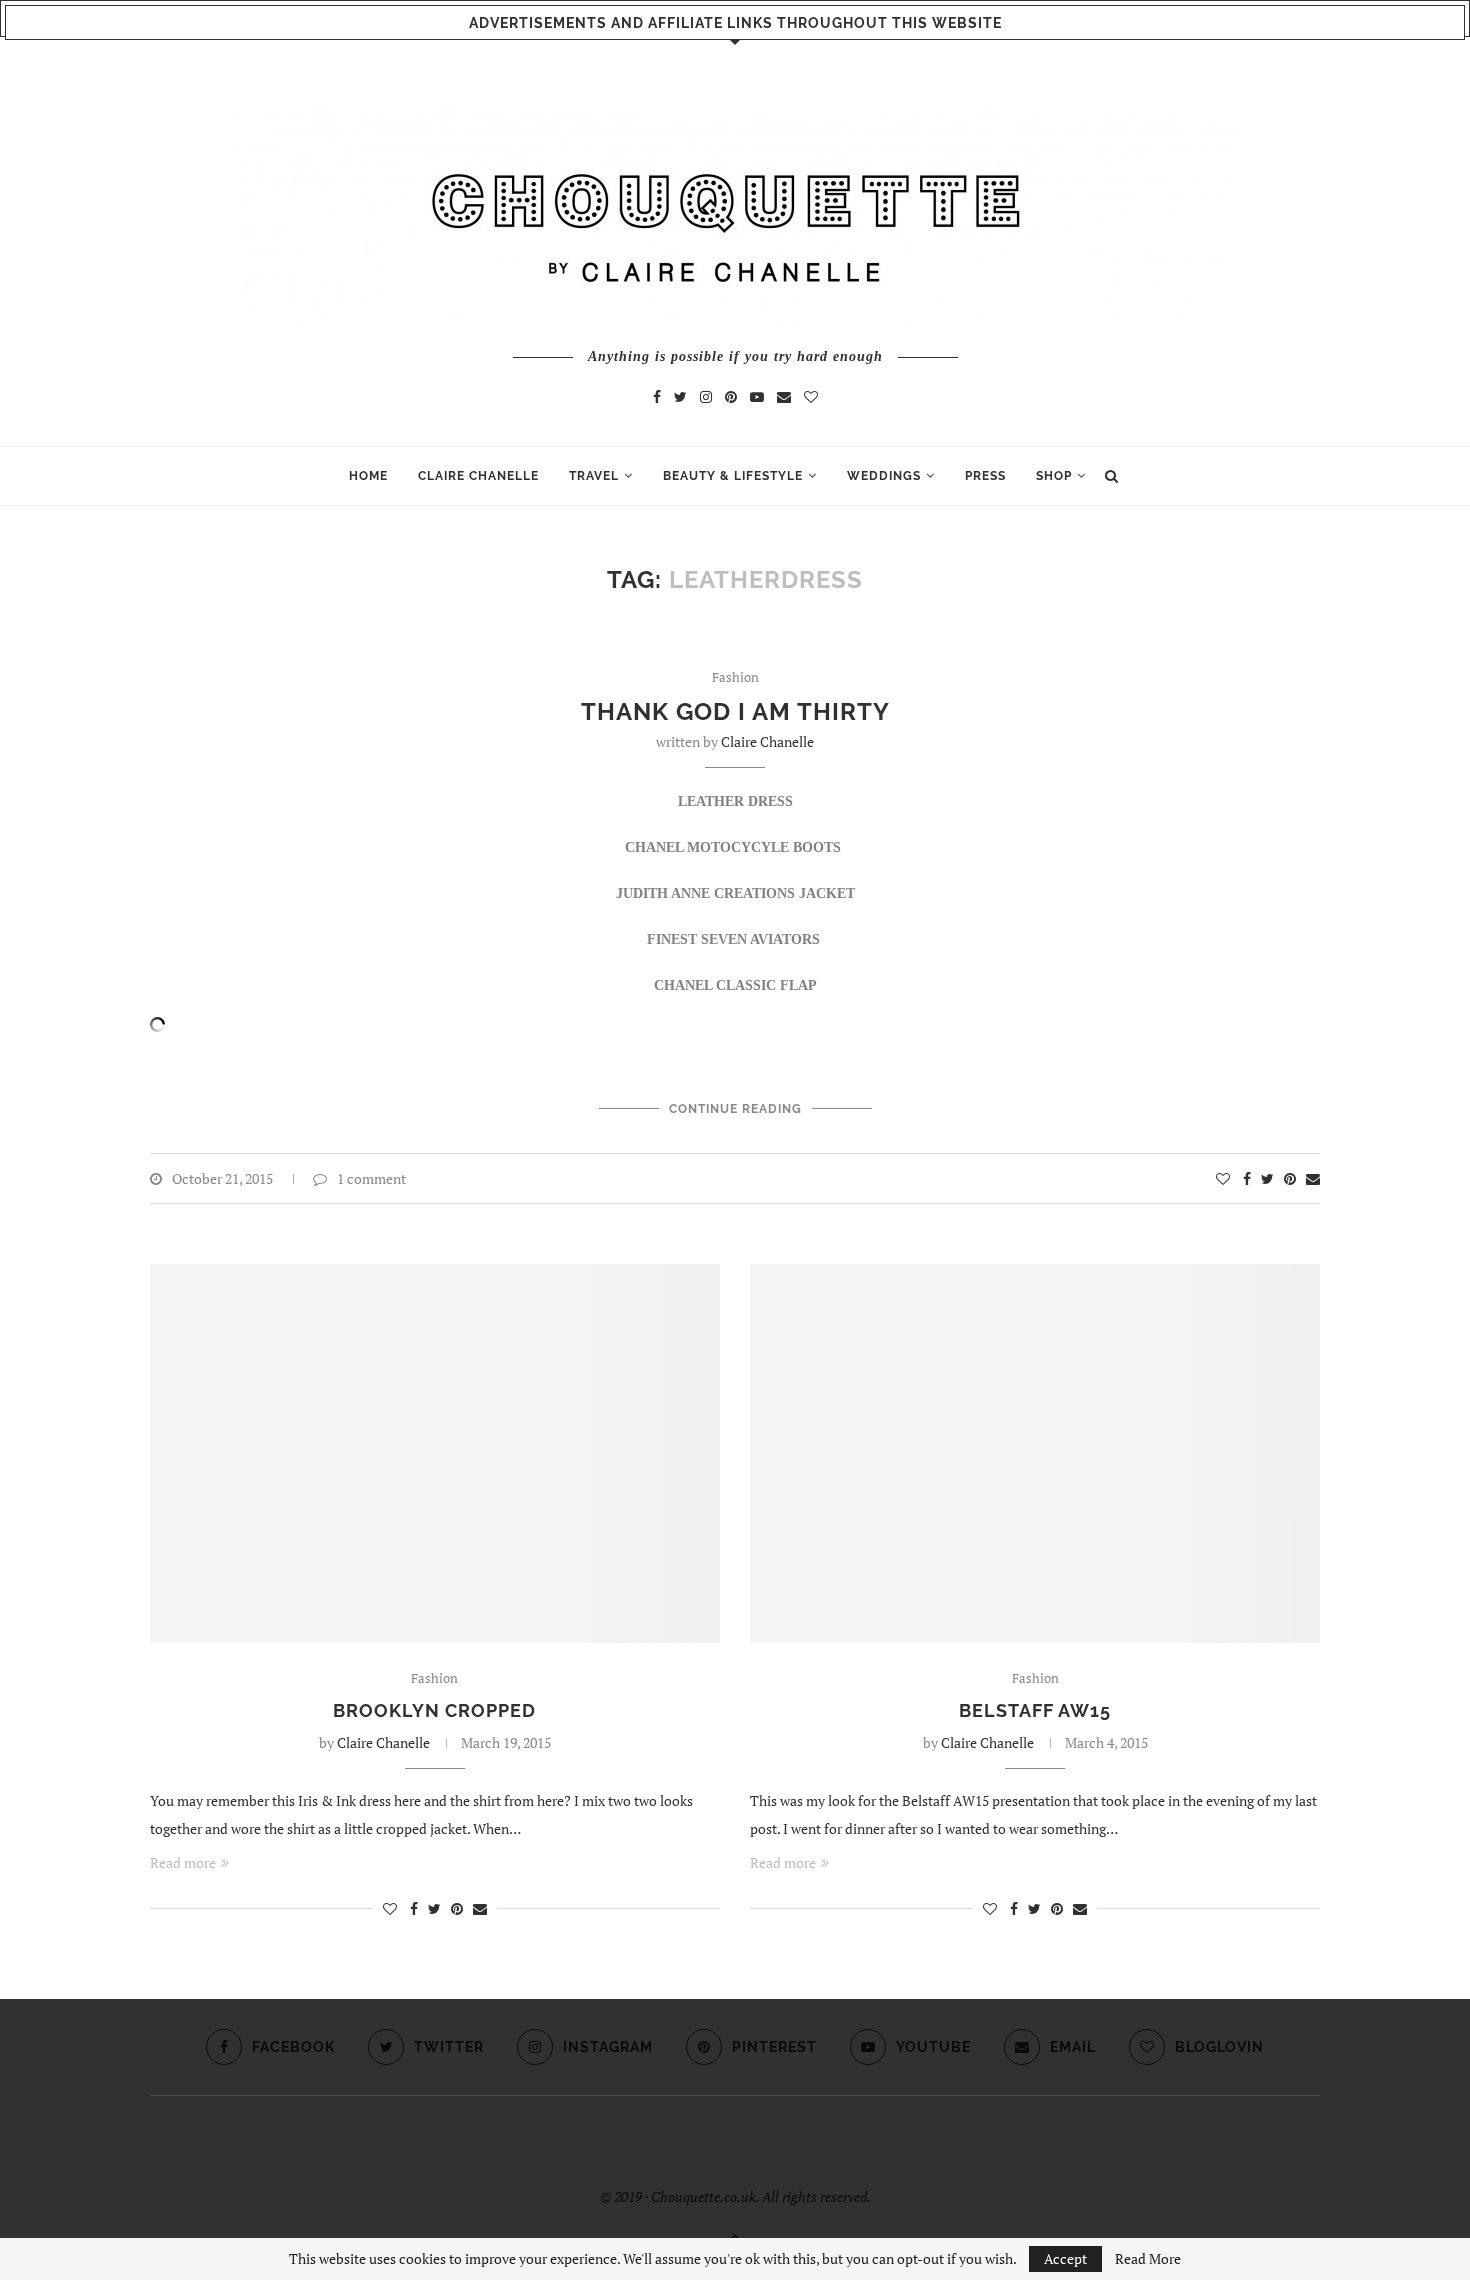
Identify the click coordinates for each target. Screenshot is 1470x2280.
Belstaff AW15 (1035, 1710)
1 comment (371, 1178)
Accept (1065, 2258)
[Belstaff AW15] (1035, 1454)
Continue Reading (735, 1109)
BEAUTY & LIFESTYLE (733, 476)
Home (368, 476)
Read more (183, 1862)
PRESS (985, 476)
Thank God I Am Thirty (735, 711)
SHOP (1054, 476)
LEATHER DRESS (735, 801)
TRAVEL (594, 476)
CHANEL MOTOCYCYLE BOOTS (735, 847)
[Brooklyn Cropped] (435, 1454)
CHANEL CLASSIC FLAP (735, 985)
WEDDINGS (884, 476)
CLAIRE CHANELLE (478, 476)
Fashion (735, 678)
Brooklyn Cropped (434, 1710)
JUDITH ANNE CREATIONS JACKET (735, 893)
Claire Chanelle (767, 741)
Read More (1148, 2259)
